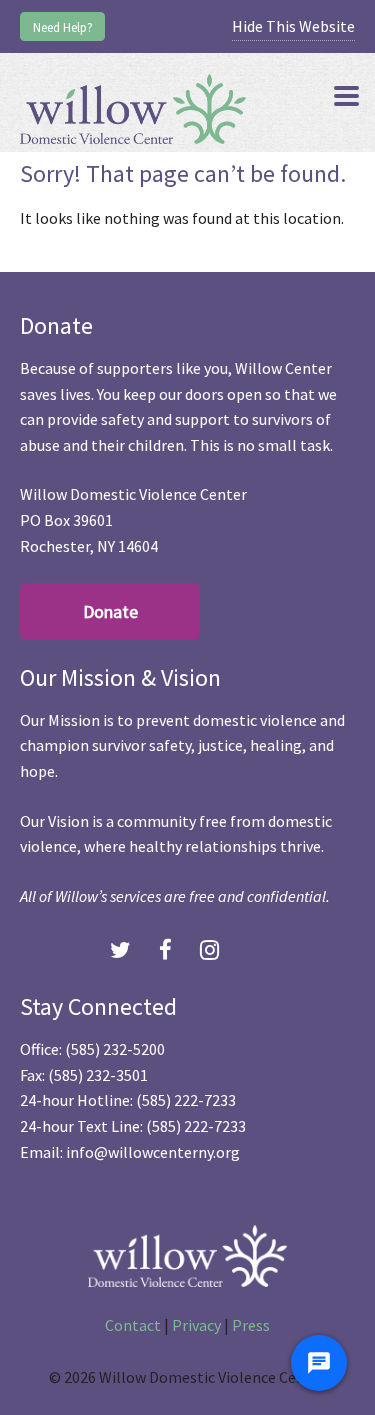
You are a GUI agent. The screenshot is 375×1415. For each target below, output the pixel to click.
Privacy (196, 1325)
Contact (133, 1325)
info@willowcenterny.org (153, 1152)
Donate (110, 611)
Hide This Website (293, 26)
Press (251, 1325)
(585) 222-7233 (186, 1100)
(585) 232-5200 (115, 1049)
